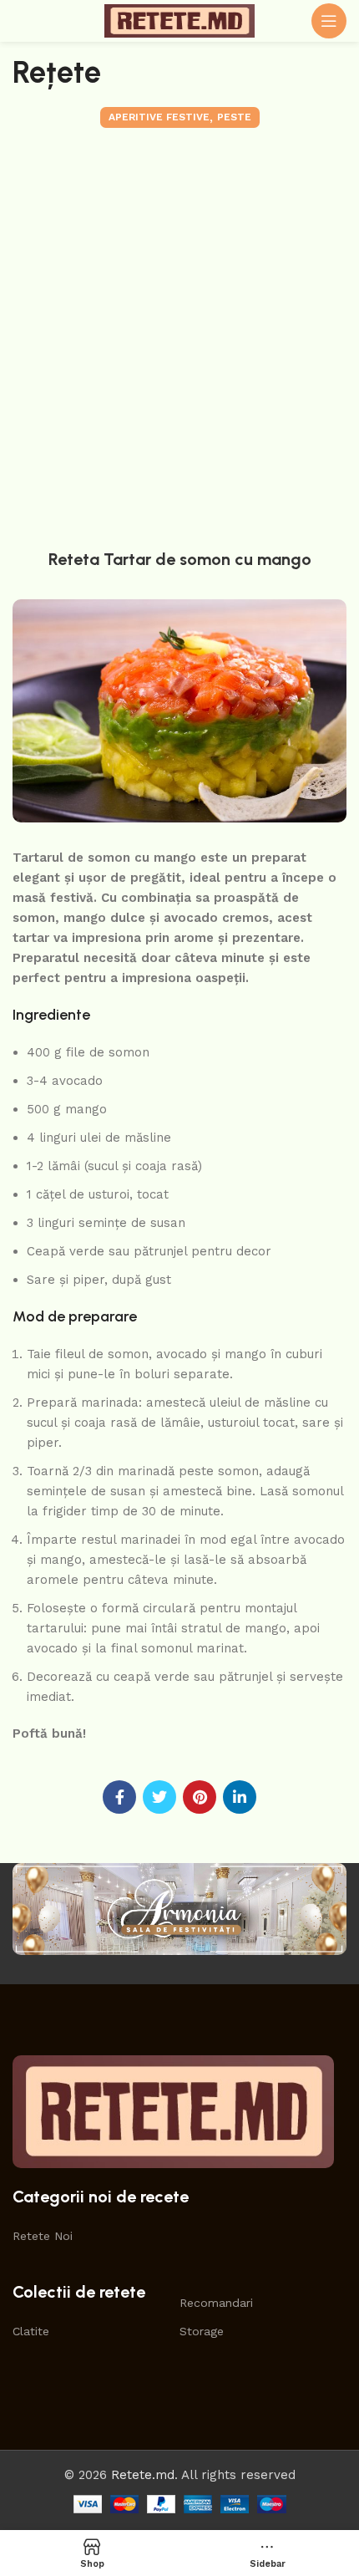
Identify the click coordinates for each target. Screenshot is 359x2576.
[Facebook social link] (119, 1797)
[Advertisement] (179, 334)
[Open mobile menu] (329, 21)
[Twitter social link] (159, 1797)
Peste (234, 117)
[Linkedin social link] (240, 1797)
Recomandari (216, 2303)
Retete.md (143, 2475)
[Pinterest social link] (200, 1797)
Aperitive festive (159, 117)
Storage (202, 2331)
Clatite (31, 2331)
